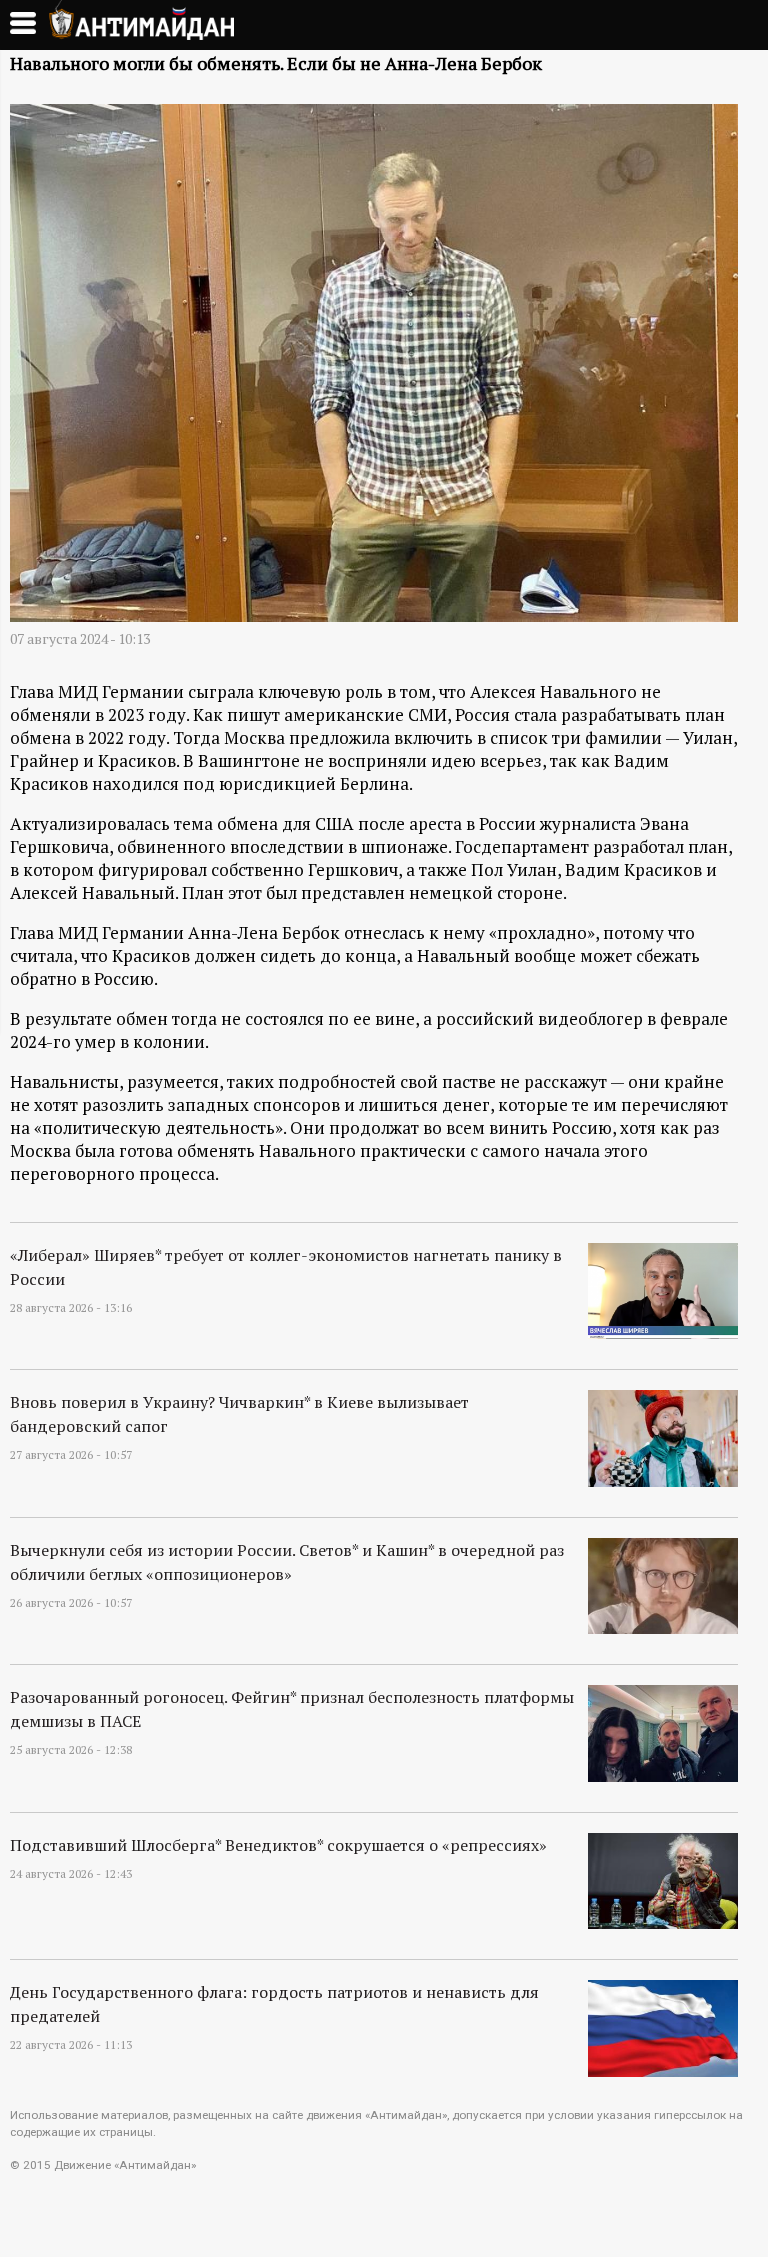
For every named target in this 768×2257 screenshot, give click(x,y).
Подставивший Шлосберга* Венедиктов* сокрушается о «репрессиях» (278, 1845)
